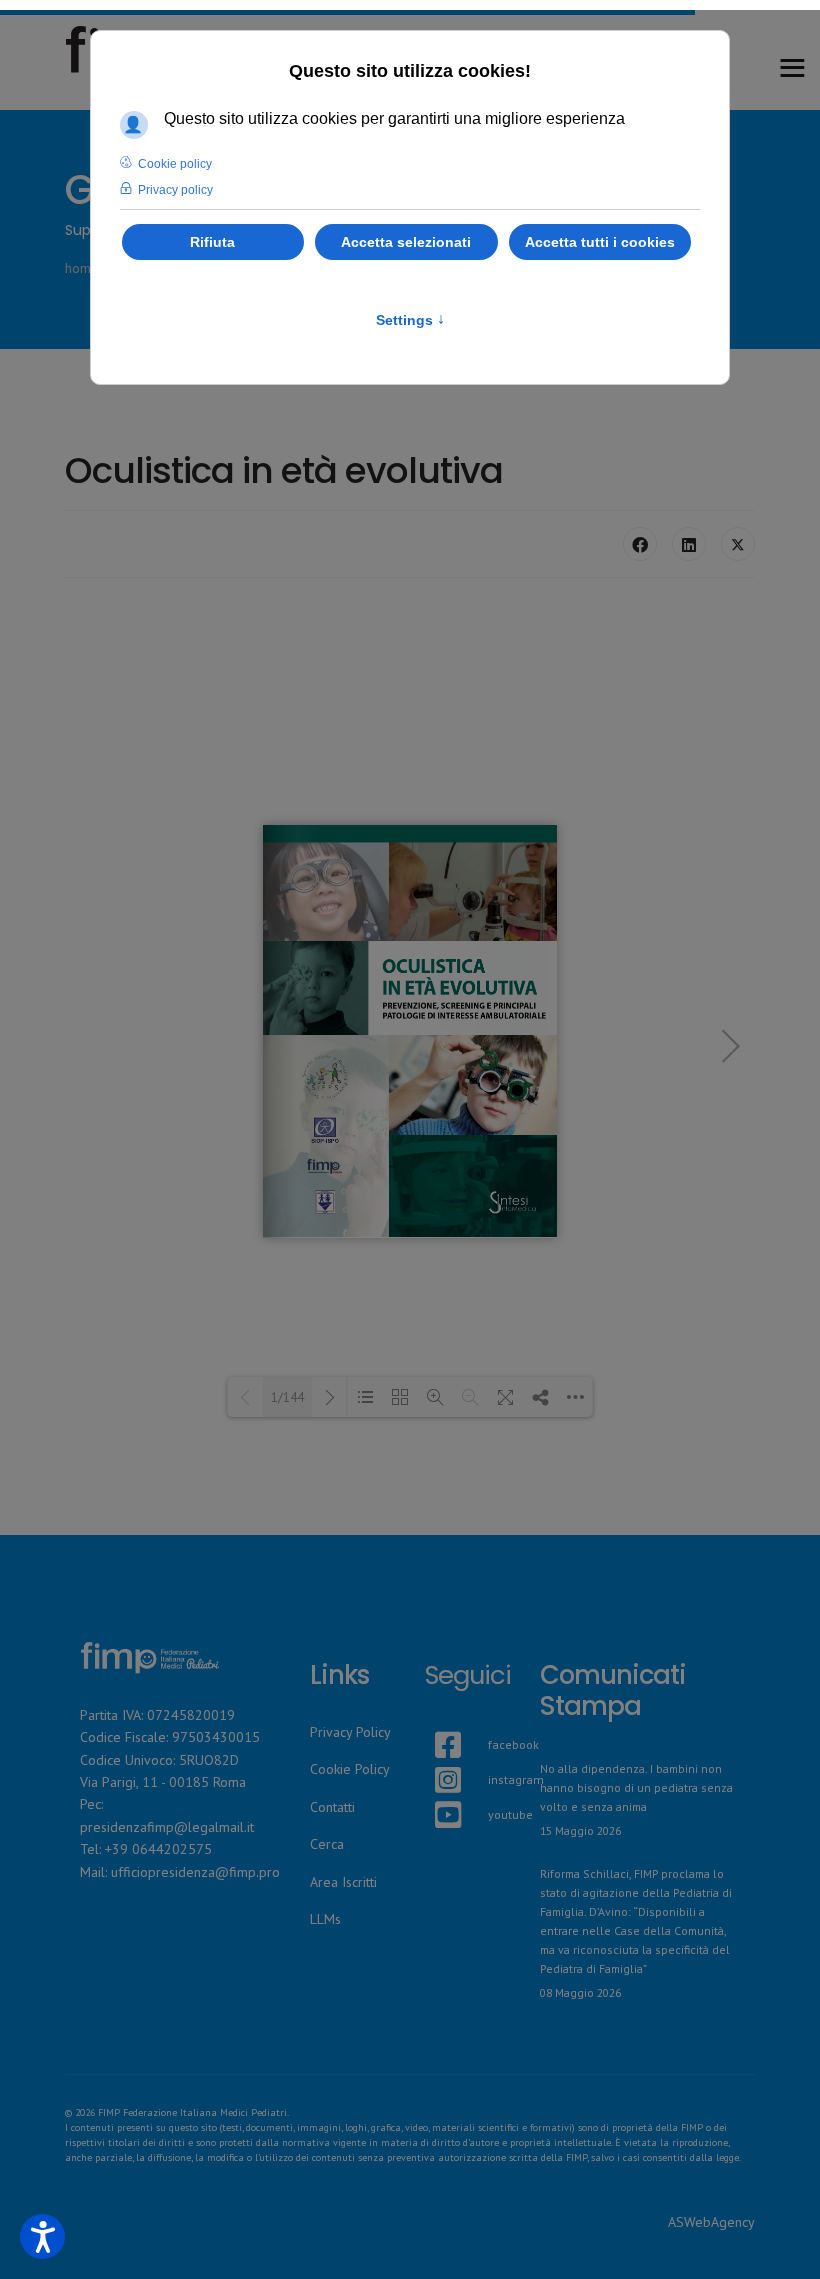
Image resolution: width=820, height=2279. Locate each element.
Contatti (332, 1807)
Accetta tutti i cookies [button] (600, 242)
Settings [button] (410, 320)
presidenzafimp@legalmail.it (167, 1827)
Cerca (327, 1844)
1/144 (287, 1397)
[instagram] (435, 1756)
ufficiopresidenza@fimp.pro (195, 1872)
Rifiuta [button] (212, 242)
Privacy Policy (350, 1732)
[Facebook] (640, 544)
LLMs (325, 1919)
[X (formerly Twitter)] (738, 544)
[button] (42, 2236)
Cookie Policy (350, 1769)
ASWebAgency (711, 2222)
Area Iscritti (343, 1882)
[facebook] (435, 1721)
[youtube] (435, 1791)
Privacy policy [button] (175, 190)
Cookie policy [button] (175, 164)
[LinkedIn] (689, 544)
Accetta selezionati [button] (406, 242)
